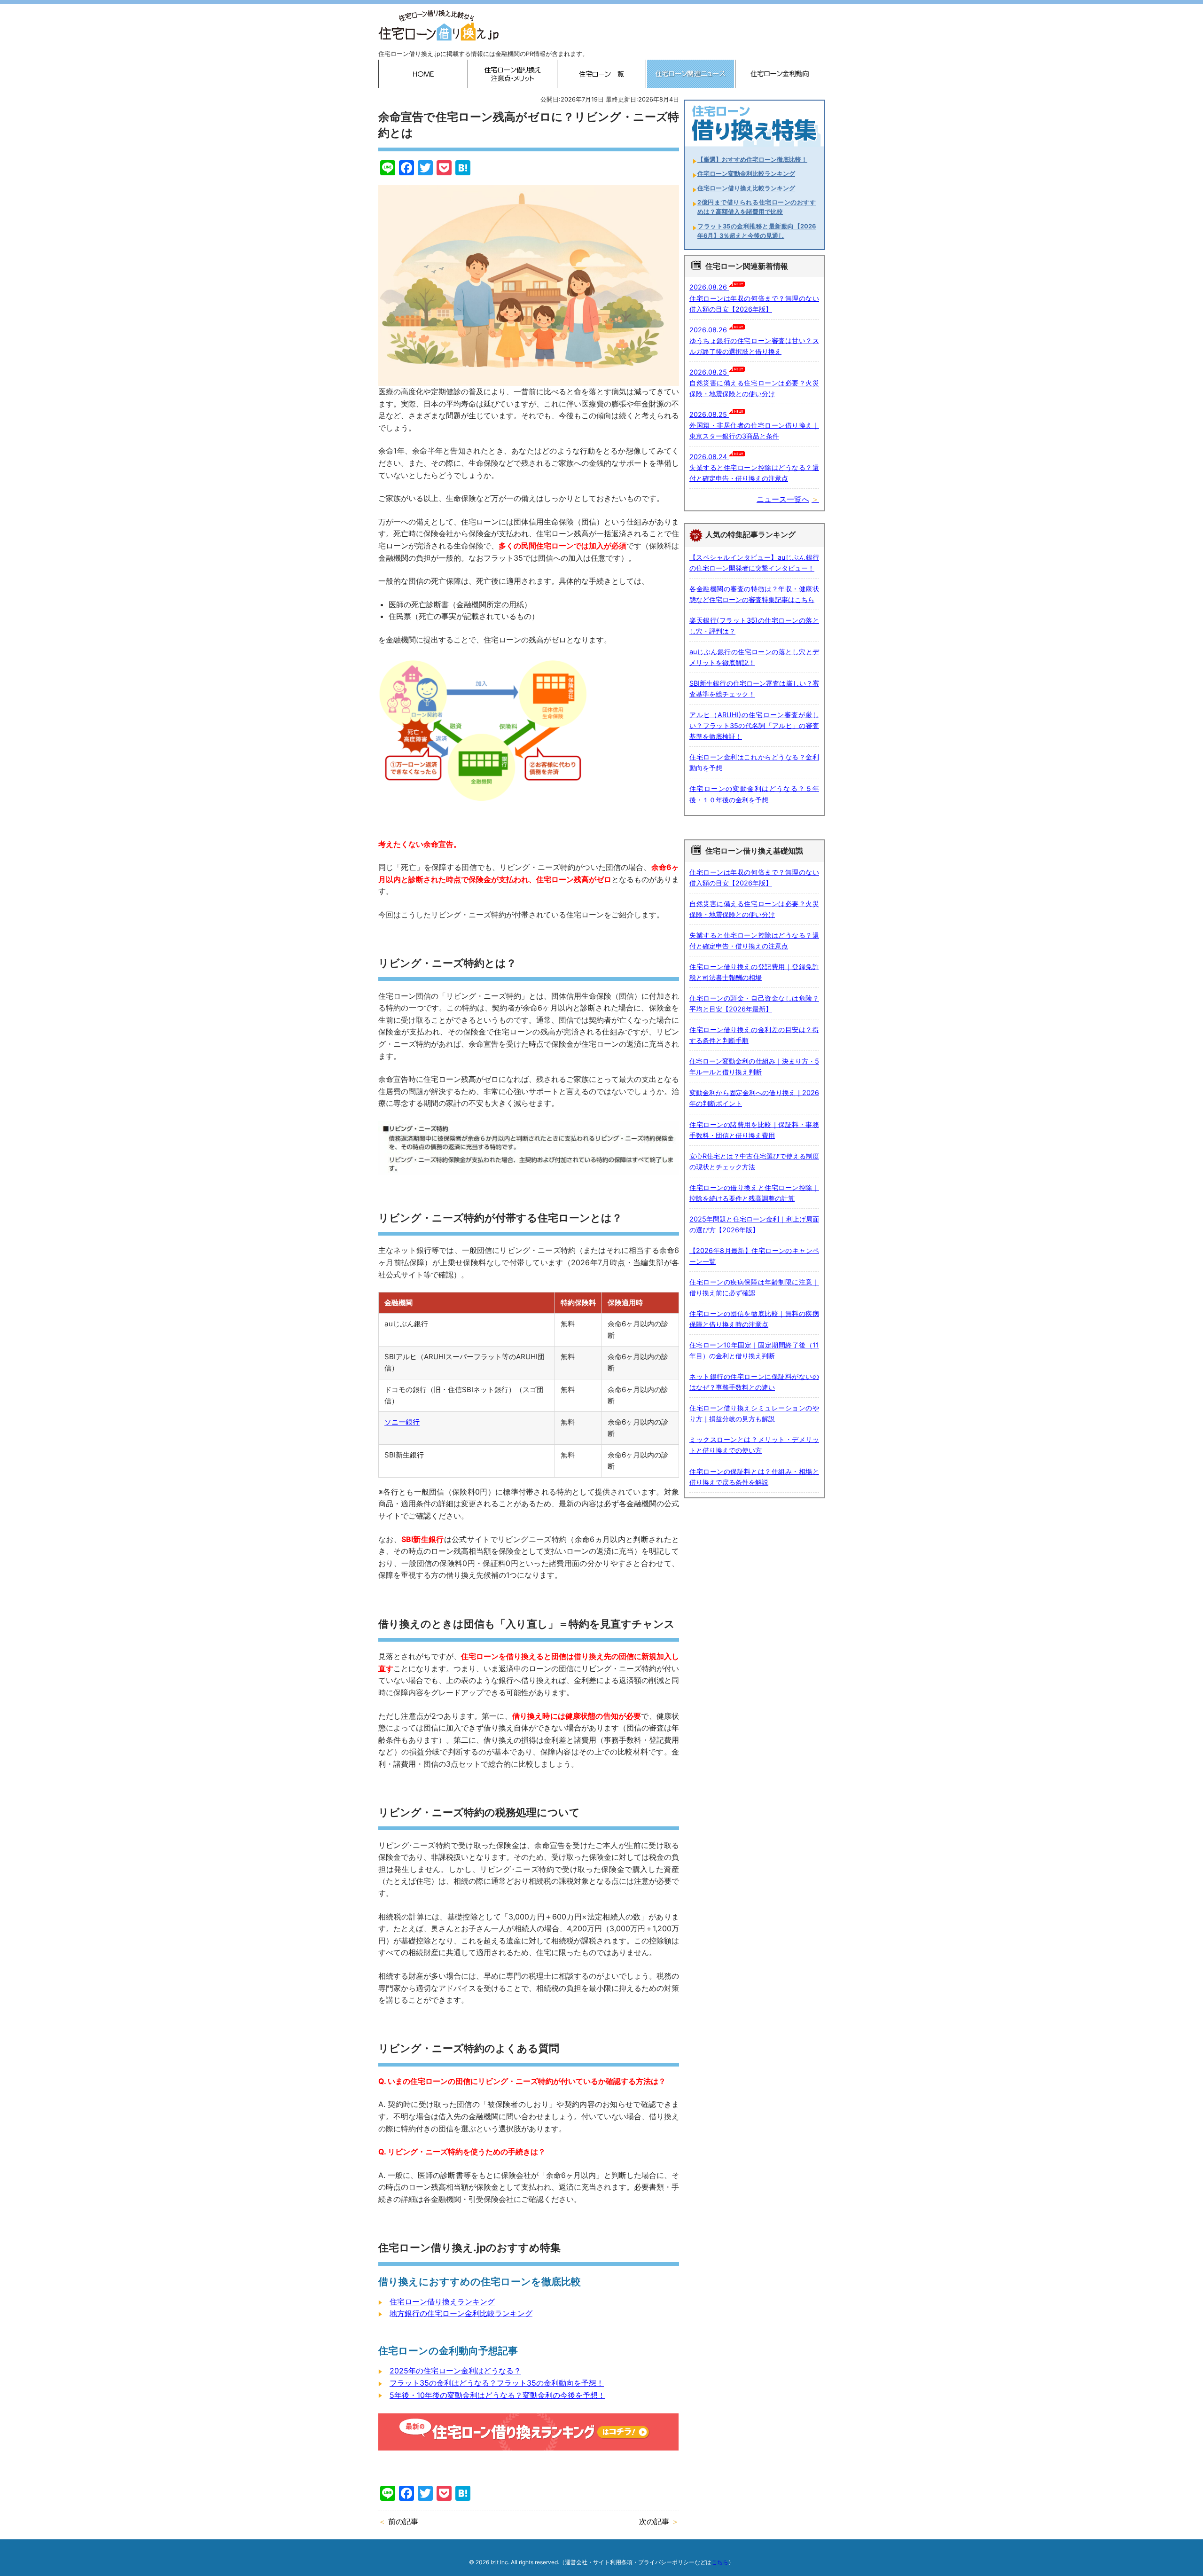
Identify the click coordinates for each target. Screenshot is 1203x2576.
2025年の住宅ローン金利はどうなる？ (455, 2371)
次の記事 (654, 2521)
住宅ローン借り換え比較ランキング (746, 188)
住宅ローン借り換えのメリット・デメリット (512, 74)
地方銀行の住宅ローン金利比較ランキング (461, 2313)
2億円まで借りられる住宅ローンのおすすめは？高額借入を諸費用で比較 (757, 207)
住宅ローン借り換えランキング (442, 2302)
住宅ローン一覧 (601, 74)
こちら (720, 2562)
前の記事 (403, 2521)
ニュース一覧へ (783, 499)
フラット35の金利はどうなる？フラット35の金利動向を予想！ (497, 2383)
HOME (423, 74)
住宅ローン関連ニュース (691, 74)
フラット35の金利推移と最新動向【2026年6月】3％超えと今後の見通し (757, 231)
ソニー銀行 (402, 1422)
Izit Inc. (500, 2562)
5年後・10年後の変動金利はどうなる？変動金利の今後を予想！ (497, 2395)
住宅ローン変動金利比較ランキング (746, 174)
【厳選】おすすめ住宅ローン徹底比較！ (752, 160)
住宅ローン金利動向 (780, 74)
